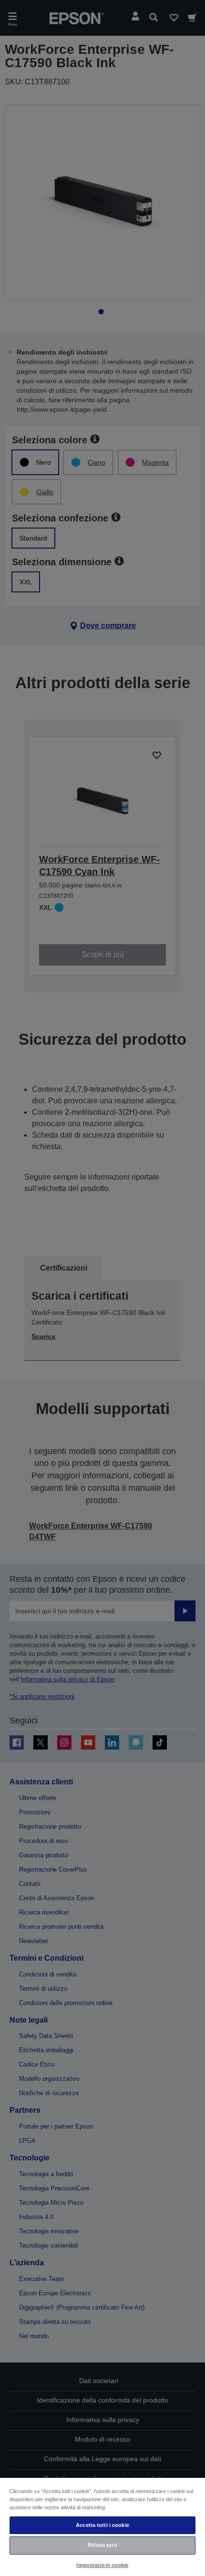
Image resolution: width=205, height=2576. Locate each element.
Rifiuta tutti (102, 2545)
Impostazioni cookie (102, 2565)
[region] (102, 2526)
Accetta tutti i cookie (102, 2525)
